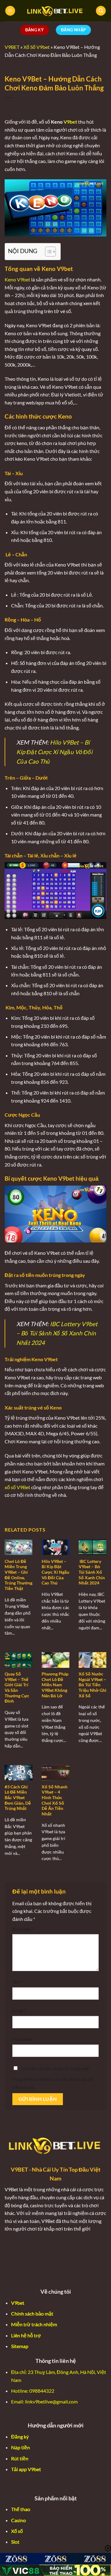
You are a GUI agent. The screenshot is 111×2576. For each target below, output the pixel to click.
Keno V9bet (17, 279)
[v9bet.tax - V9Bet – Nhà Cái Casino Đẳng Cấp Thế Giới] (55, 11)
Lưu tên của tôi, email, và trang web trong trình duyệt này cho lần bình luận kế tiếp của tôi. (53, 2078)
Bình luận (23, 1929)
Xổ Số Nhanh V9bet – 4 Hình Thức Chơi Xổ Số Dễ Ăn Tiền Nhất (55, 1800)
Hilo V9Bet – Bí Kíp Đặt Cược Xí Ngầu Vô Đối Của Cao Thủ (54, 752)
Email (19, 2011)
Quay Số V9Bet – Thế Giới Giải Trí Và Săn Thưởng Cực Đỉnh (17, 1688)
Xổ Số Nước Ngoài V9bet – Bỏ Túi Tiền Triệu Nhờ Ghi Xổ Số (92, 1685)
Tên (17, 1982)
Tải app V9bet (26, 2469)
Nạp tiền (21, 2447)
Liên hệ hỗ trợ (26, 2335)
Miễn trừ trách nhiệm (34, 2324)
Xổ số (17, 2531)
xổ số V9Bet (17, 1487)
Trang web (22, 2039)
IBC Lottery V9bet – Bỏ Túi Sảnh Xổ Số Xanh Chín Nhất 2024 (57, 1333)
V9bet (70, 122)
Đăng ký (20, 2437)
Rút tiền (20, 2458)
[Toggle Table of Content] (47, 252)
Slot (15, 2542)
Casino (18, 2520)
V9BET (12, 47)
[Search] (101, 11)
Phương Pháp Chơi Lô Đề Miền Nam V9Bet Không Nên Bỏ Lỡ (55, 1685)
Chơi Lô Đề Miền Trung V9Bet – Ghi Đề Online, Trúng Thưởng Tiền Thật (18, 1575)
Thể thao (21, 2509)
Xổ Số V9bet (37, 47)
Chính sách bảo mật (32, 2314)
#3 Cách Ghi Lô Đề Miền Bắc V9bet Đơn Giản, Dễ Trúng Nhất (18, 1798)
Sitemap (20, 2346)
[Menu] (10, 11)
